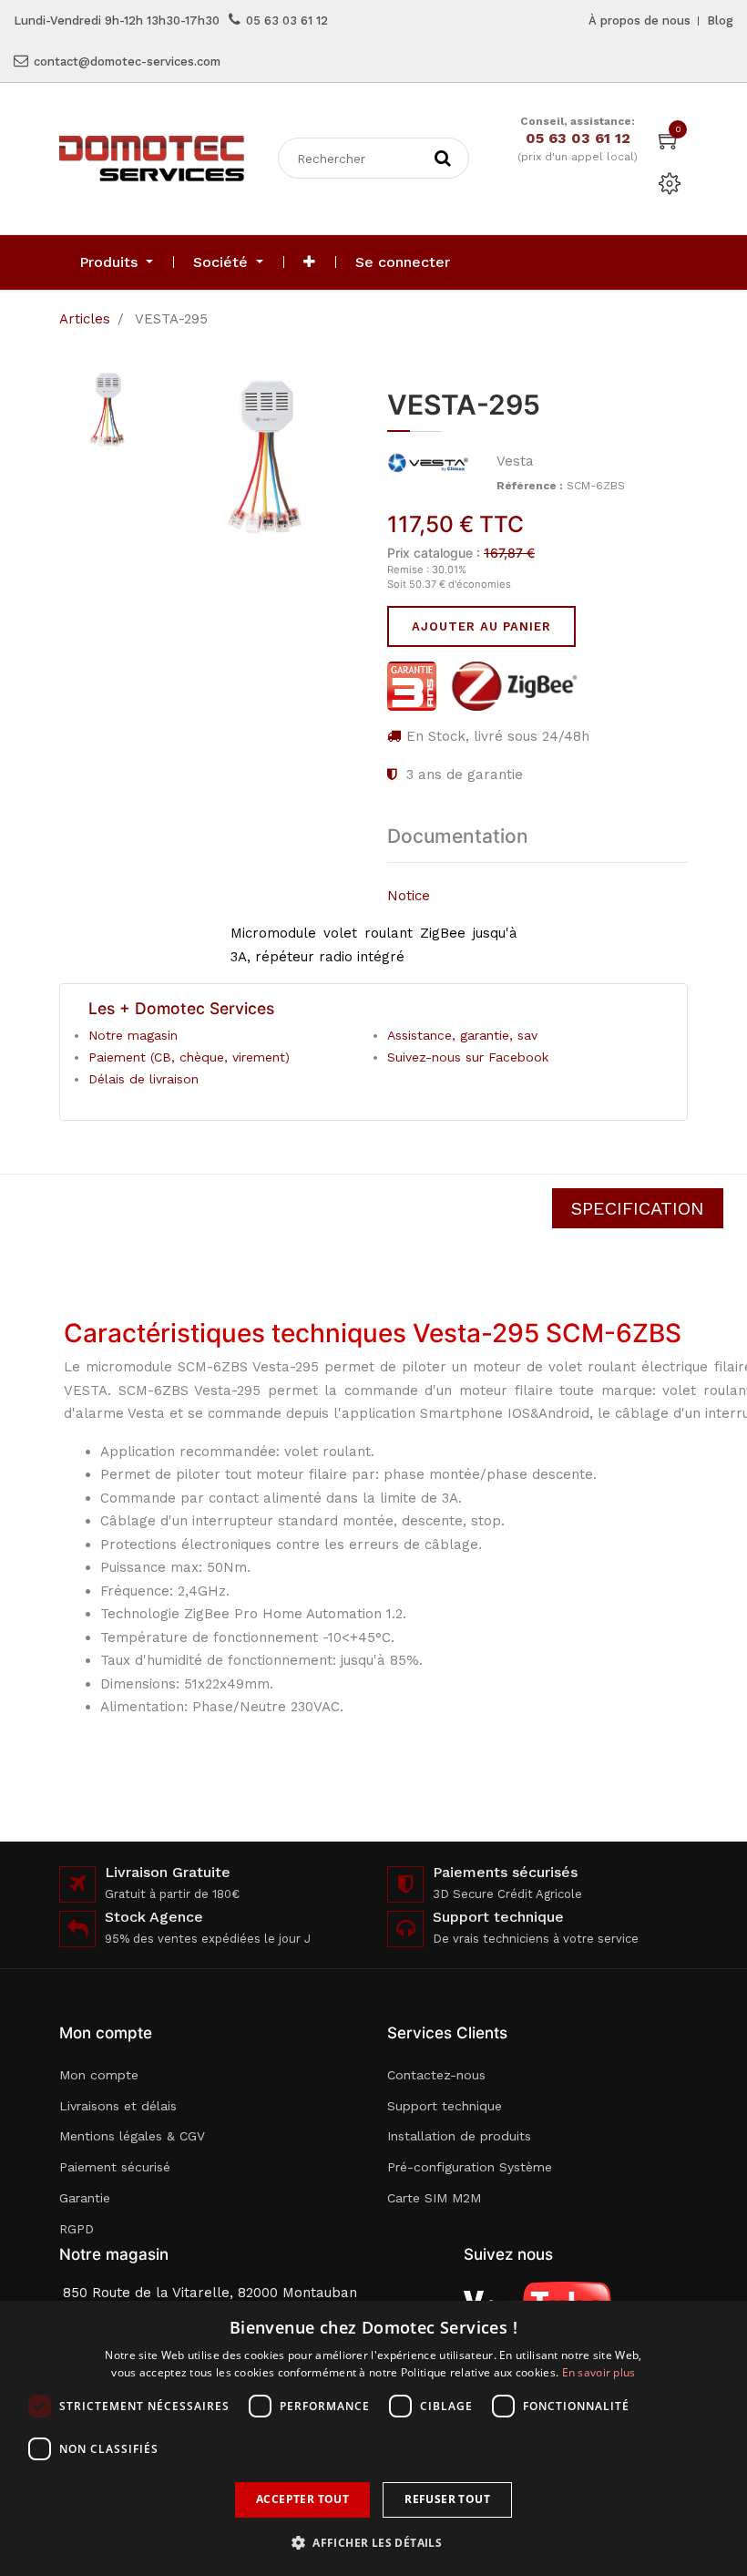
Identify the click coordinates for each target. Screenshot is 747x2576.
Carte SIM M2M (434, 2198)
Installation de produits (459, 2136)
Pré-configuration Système (470, 2167)
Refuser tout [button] (447, 2499)
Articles (85, 319)
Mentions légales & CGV (132, 2136)
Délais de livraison (143, 1079)
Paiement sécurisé (115, 2167)
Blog (720, 21)
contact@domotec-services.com (127, 62)
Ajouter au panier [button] (481, 626)
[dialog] (373, 2438)
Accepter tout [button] (302, 2499)
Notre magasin (133, 1035)
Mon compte (99, 2075)
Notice (409, 896)
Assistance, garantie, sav (462, 1035)
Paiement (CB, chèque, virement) (189, 1057)
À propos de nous (640, 21)
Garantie (85, 2198)
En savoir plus (599, 2372)
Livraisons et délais (118, 2106)
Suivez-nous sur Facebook (468, 1057)
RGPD (77, 2229)
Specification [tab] (638, 1208)
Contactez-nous (436, 2075)
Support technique (445, 2106)
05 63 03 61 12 (287, 21)
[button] (309, 262)
